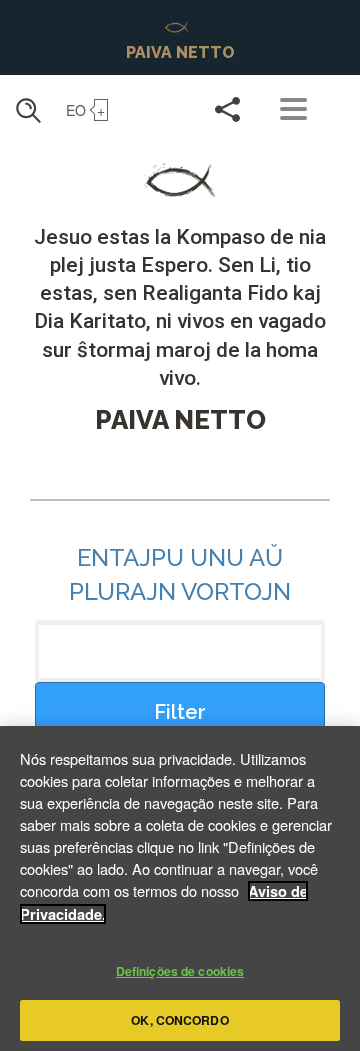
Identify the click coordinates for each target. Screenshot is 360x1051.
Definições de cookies (180, 971)
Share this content (227, 109)
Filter (180, 712)
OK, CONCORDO (179, 1020)
